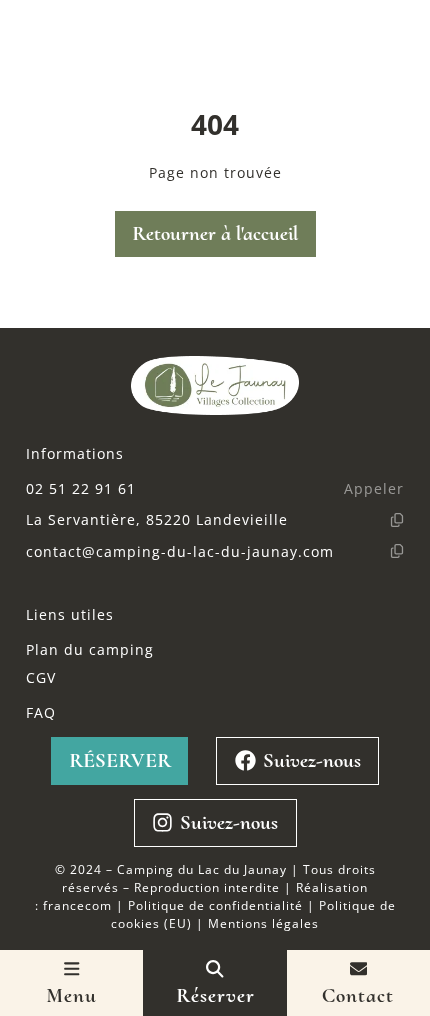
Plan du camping (90, 649)
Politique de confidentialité (215, 905)
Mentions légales (263, 923)
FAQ (41, 712)
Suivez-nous (312, 760)
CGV (41, 677)
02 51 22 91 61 (81, 488)
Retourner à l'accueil (215, 233)
